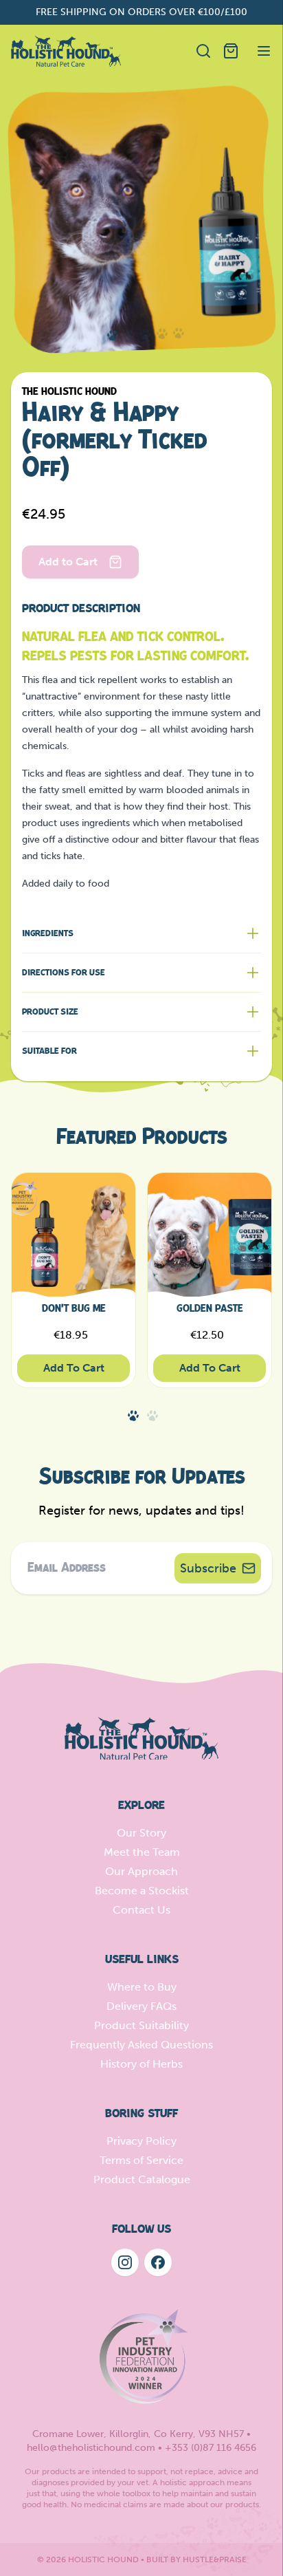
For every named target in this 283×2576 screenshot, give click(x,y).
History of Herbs (141, 2064)
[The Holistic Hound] (66, 51)
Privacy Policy (141, 2141)
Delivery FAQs (141, 2006)
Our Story (141, 1833)
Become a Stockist (142, 1891)
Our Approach (141, 1871)
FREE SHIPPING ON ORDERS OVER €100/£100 (141, 12)
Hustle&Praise (215, 2559)
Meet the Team (142, 1852)
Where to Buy (142, 1987)
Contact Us (141, 1910)
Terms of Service (141, 2160)
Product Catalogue (142, 2179)
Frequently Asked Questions (141, 2045)
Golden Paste (210, 1309)
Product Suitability (141, 2025)
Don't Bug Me (74, 1309)
